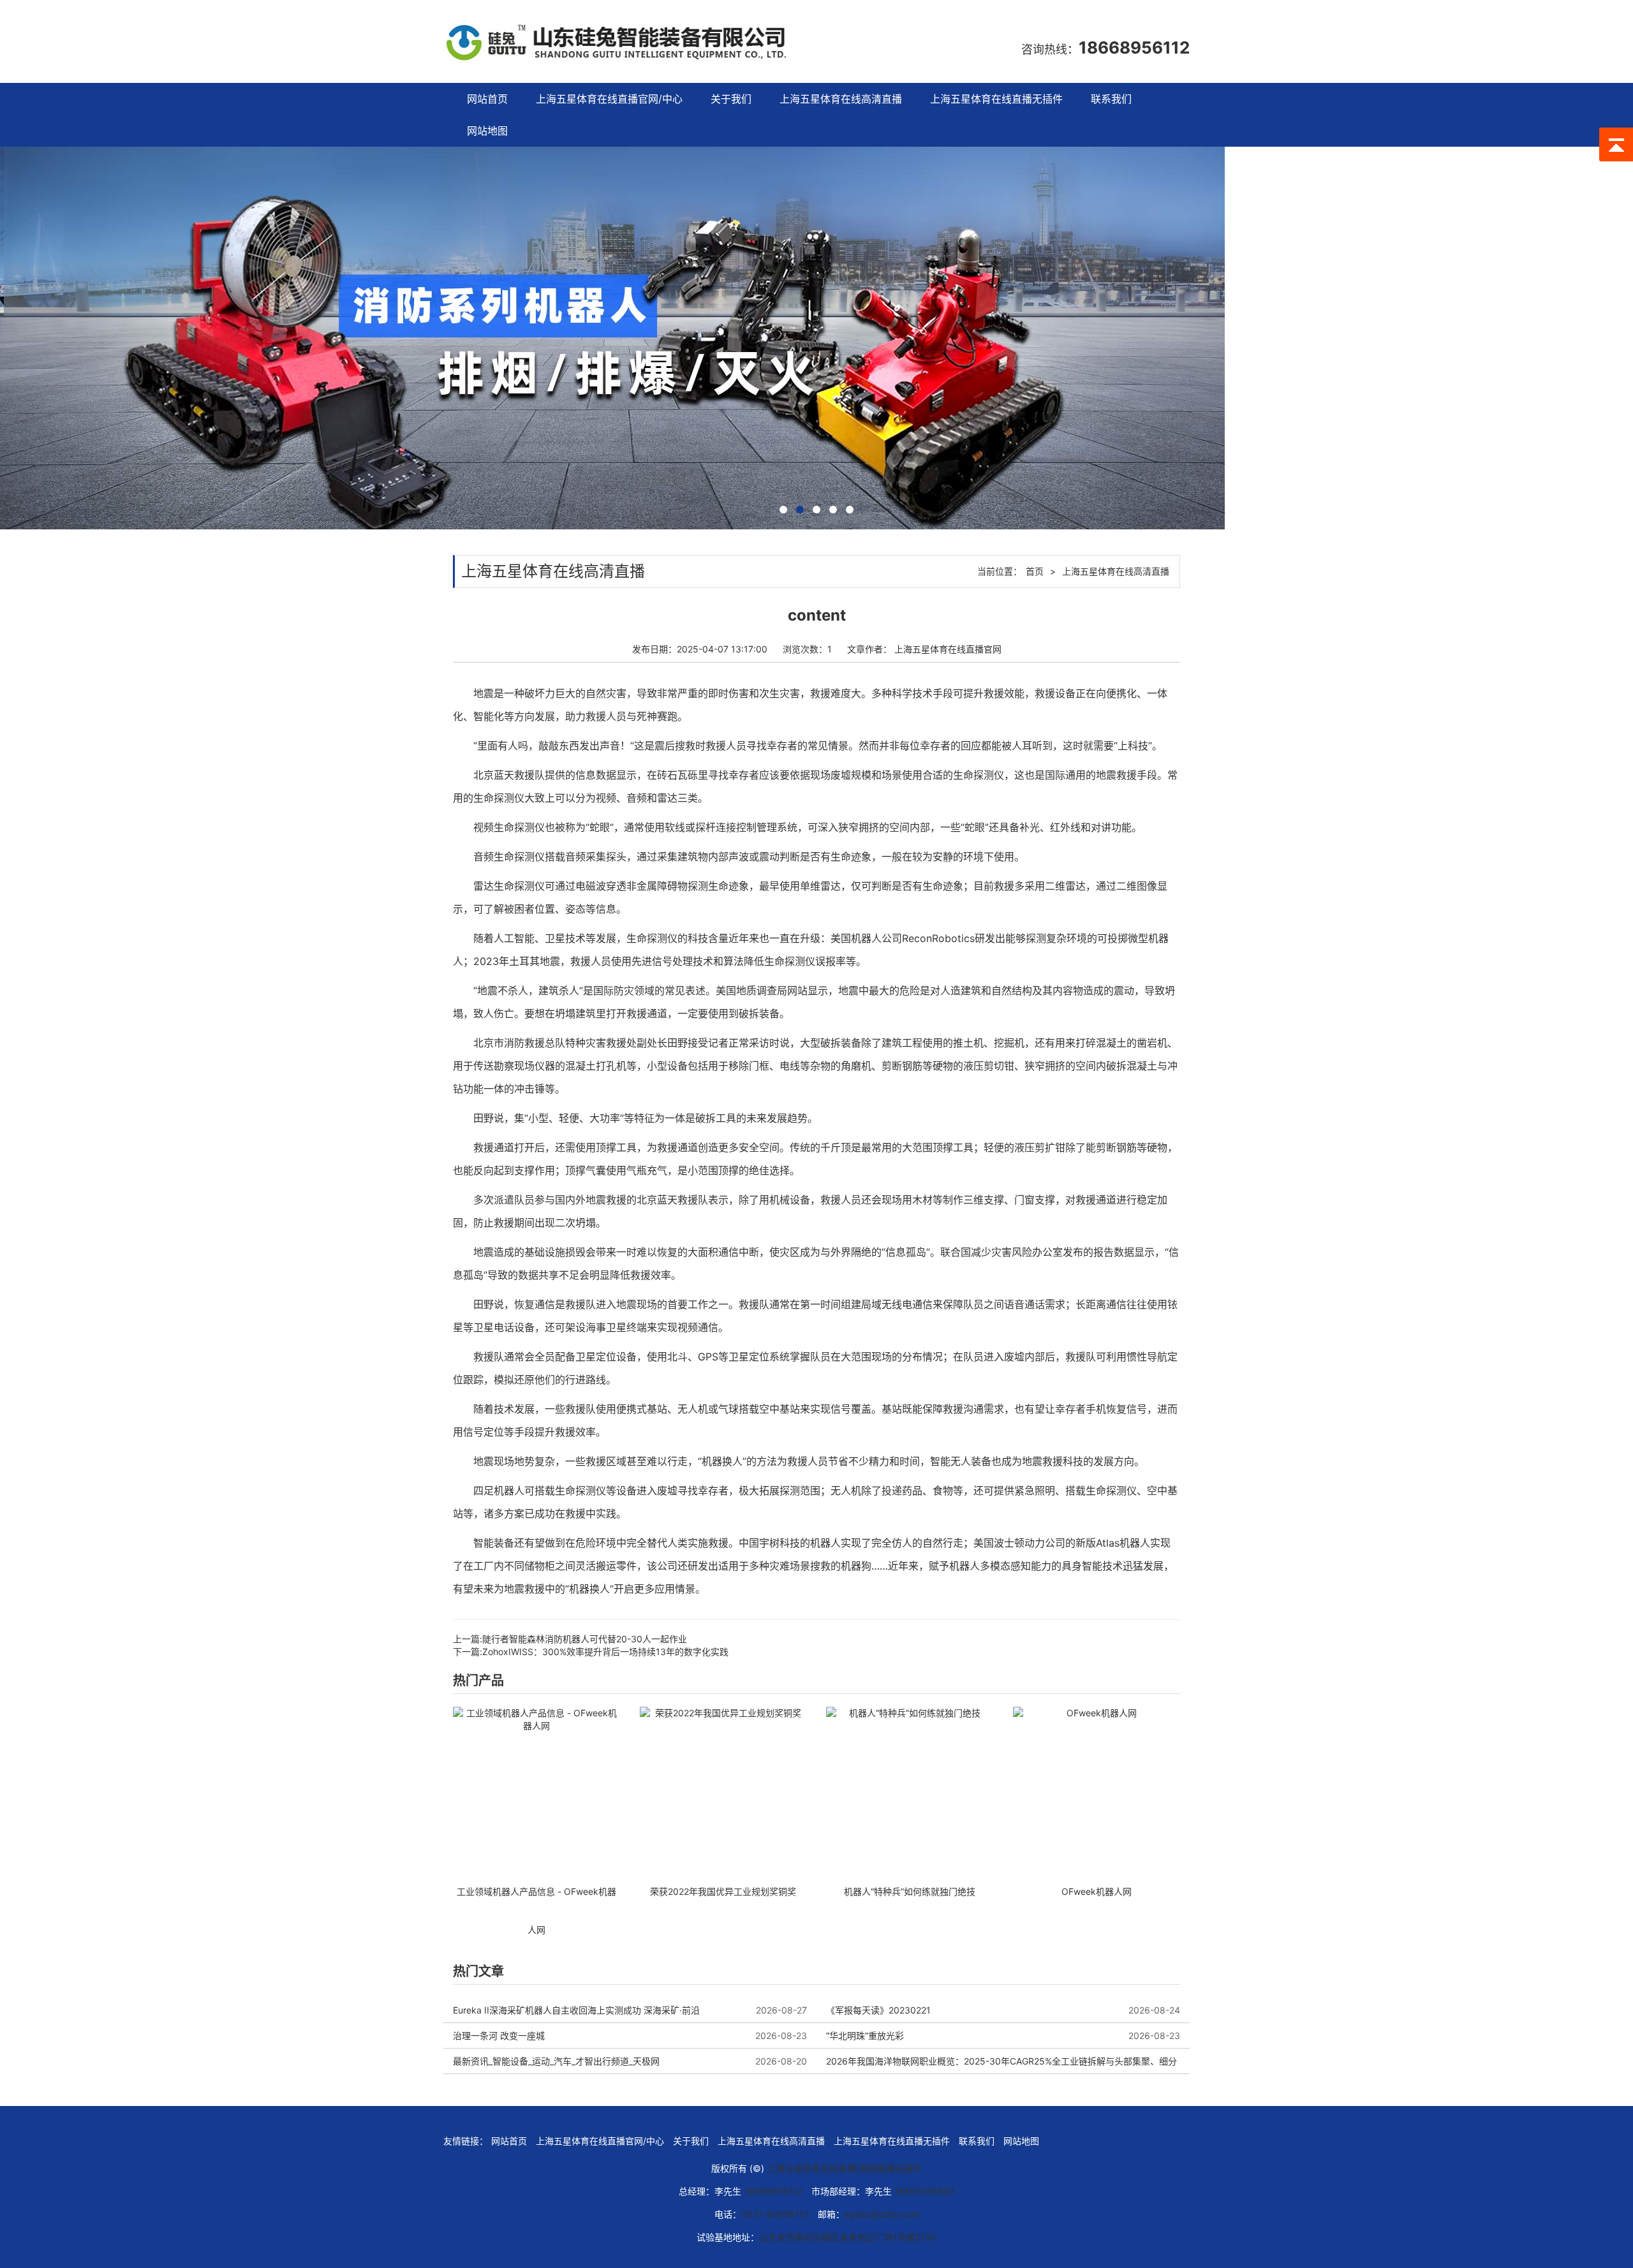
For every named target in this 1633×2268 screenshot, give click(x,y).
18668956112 (1134, 48)
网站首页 (487, 99)
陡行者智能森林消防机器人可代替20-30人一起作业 (585, 1639)
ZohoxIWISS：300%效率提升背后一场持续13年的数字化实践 (605, 1652)
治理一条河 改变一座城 (499, 2036)
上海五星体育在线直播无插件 (996, 99)
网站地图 (487, 131)
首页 (1035, 571)
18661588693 (925, 2191)
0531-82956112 (775, 2214)
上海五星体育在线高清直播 (841, 99)
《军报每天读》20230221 (878, 2010)
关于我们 (731, 99)
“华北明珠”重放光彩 (865, 2036)
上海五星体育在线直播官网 (948, 649)
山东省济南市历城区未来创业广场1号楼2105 (848, 2237)
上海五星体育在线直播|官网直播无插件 (844, 2168)
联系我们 (1111, 99)
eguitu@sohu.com (882, 2214)
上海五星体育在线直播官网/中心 (609, 99)
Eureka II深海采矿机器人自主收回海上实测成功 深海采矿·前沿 (576, 2010)
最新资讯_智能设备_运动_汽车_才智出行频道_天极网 (556, 2061)
